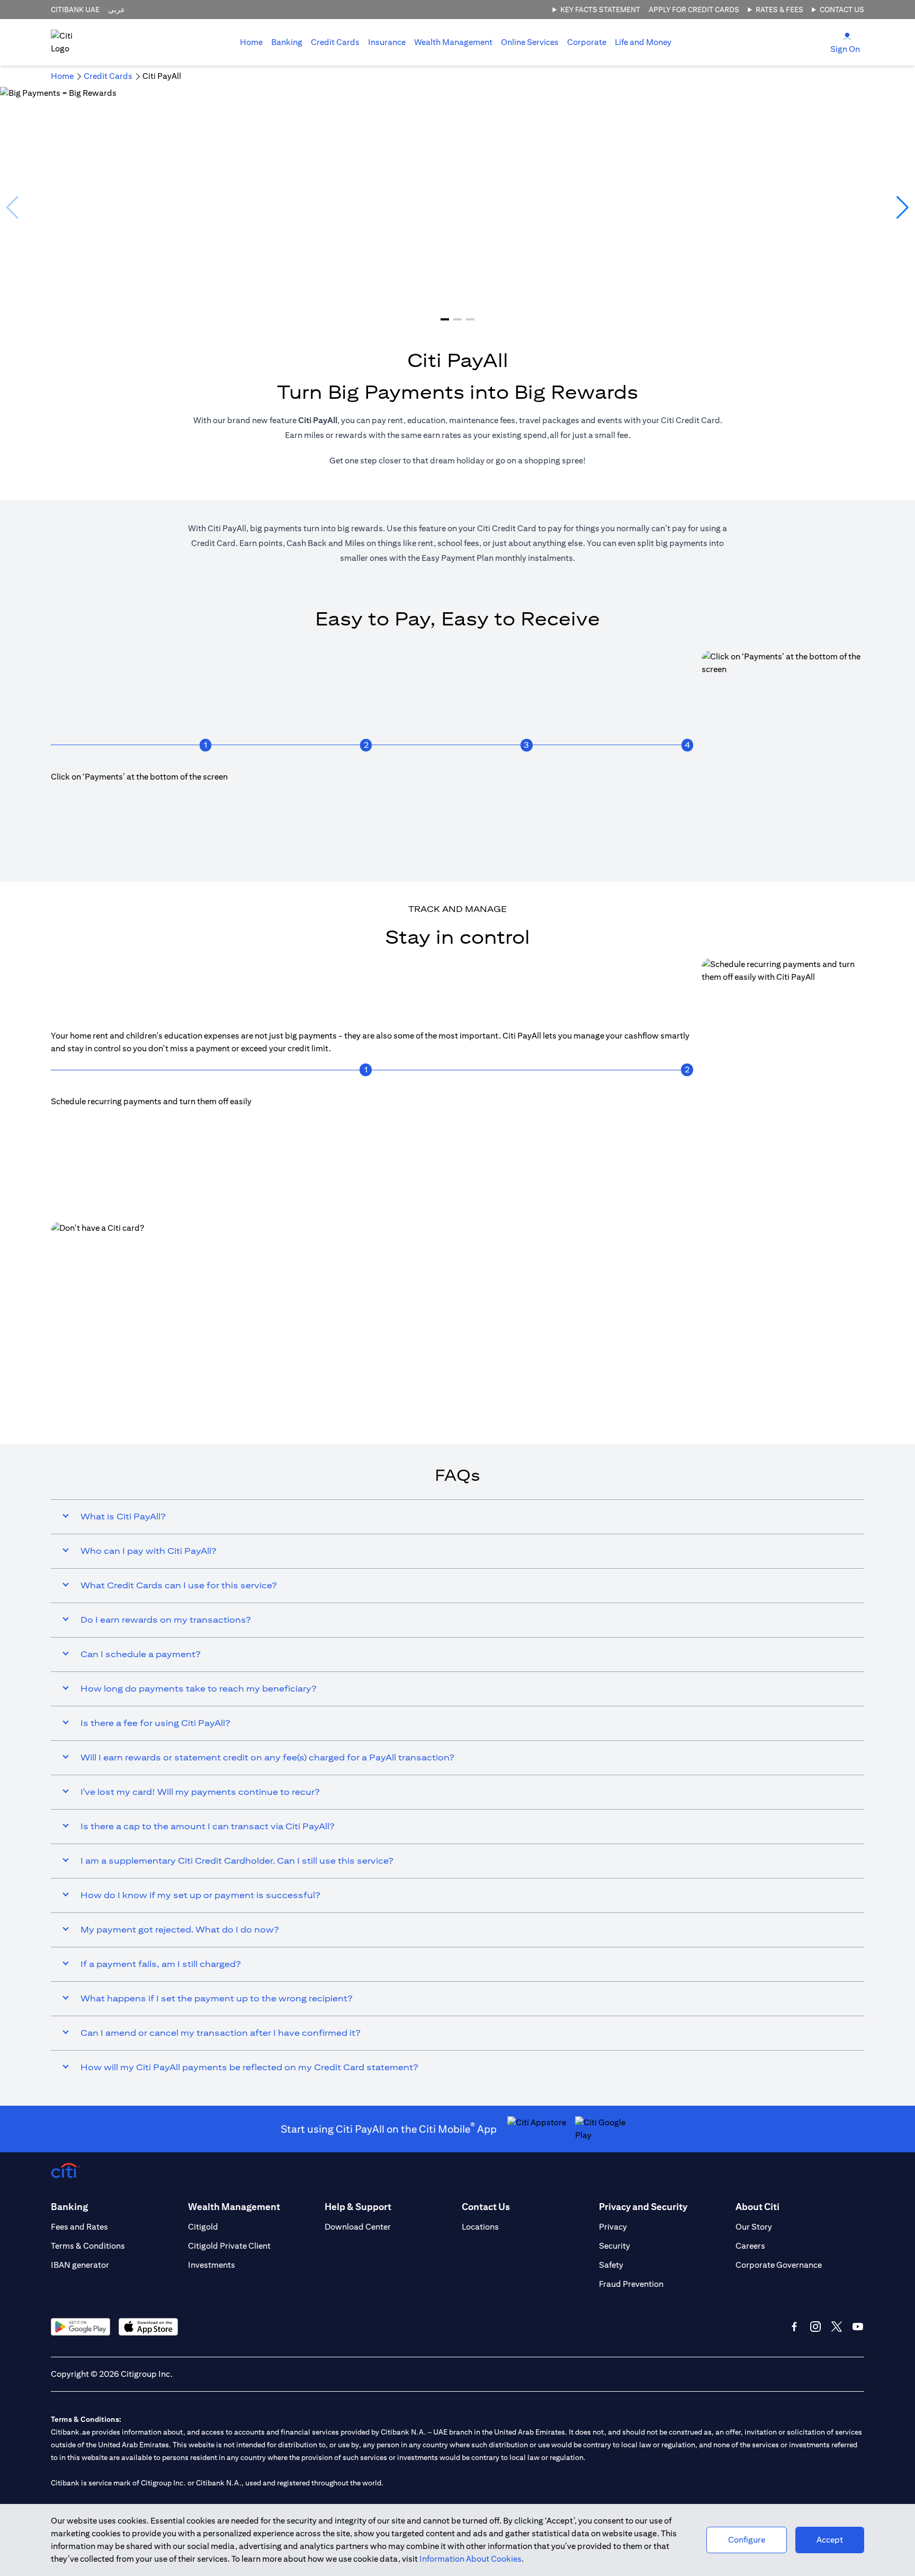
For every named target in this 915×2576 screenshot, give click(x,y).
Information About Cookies (470, 2559)
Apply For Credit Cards (694, 10)
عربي (116, 10)
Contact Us (842, 10)
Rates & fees (779, 10)
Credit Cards (335, 42)
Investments (212, 2265)
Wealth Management (453, 42)
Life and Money (643, 42)
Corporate (587, 42)
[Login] (847, 36)
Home (251, 42)
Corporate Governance (779, 2265)
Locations (480, 2227)
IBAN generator (80, 2265)
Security (615, 2246)
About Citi (757, 2207)
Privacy (613, 2227)
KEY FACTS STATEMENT (600, 10)
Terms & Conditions (88, 2246)
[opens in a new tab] (457, 1328)
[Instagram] (815, 2327)
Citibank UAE (75, 10)
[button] (445, 319)
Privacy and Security (643, 2207)
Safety (611, 2265)
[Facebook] (794, 2327)
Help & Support (358, 2207)
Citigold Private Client (229, 2246)
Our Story (754, 2227)
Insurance (387, 42)
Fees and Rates (79, 2227)
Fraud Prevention (631, 2284)
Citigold (203, 2227)
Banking (287, 42)
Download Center (358, 2227)
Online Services (530, 42)
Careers (750, 2246)
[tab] (287, 42)
